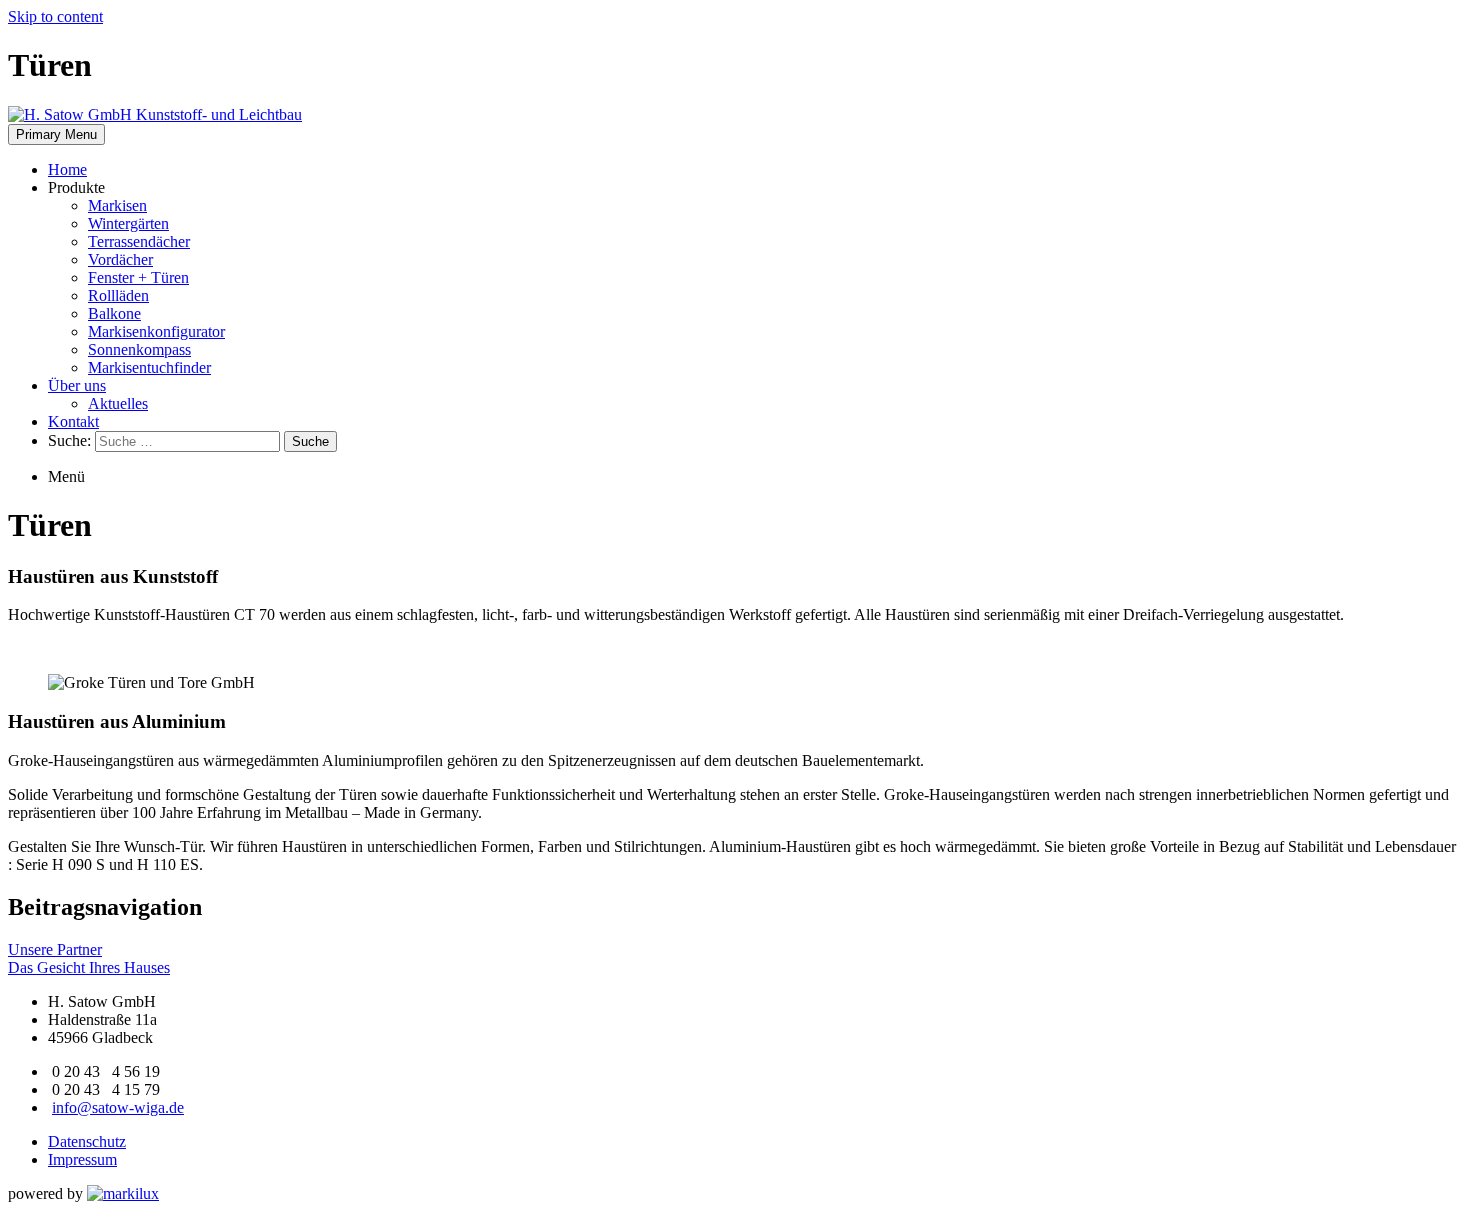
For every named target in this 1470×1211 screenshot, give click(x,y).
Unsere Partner (55, 949)
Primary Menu (56, 134)
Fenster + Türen (138, 277)
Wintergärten (128, 223)
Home (67, 169)
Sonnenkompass (139, 349)
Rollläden (118, 295)
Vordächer (120, 259)
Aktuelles (118, 403)
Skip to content (55, 16)
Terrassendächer (139, 241)
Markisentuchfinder (149, 367)
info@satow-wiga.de (118, 1107)
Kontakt (73, 421)
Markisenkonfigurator (156, 331)
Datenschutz (87, 1141)
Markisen (117, 205)
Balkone (114, 313)
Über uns (77, 385)
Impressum (82, 1159)
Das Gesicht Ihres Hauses (89, 967)
